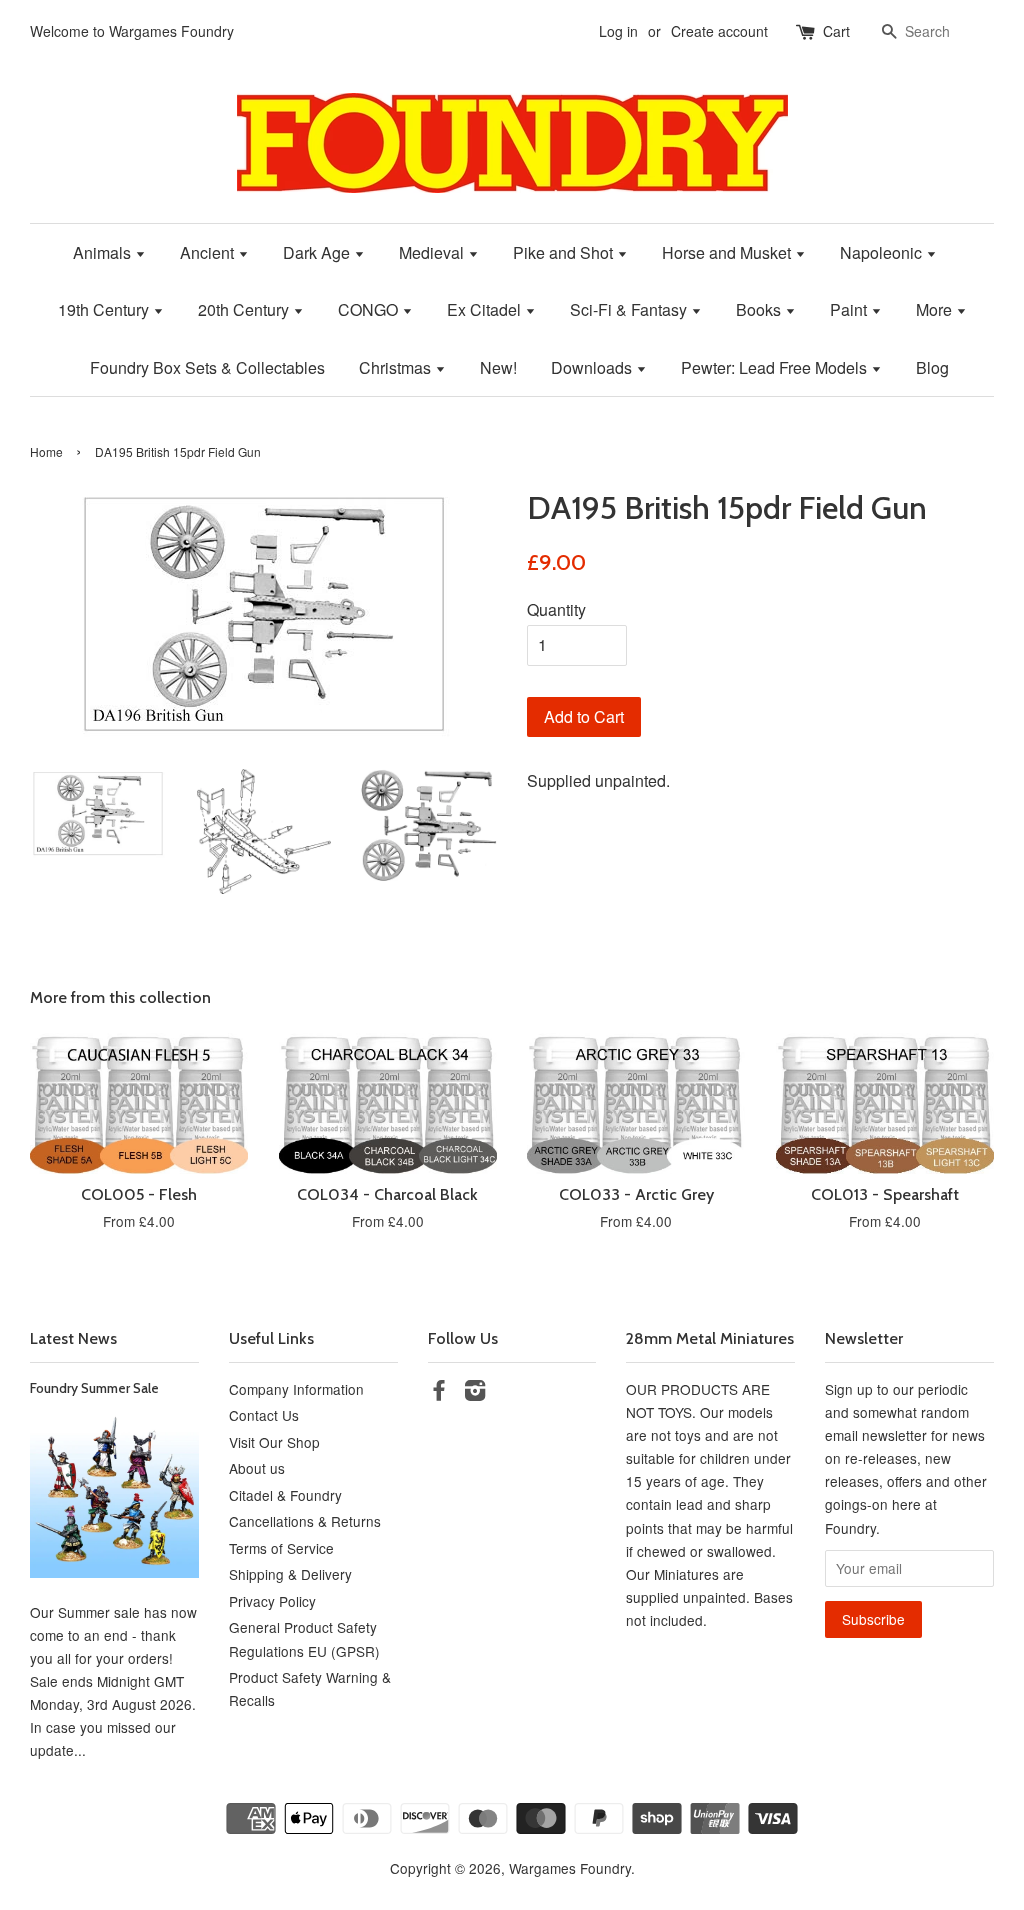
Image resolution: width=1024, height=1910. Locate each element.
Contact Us (264, 1415)
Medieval (433, 252)
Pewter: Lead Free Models (776, 367)
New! (498, 367)
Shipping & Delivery (290, 1574)
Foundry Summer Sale (94, 1388)
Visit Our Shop (274, 1442)
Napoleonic (883, 252)
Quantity (556, 609)
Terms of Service (281, 1548)
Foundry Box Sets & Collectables (207, 367)
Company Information (296, 1389)
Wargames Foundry (570, 1868)
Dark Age (318, 252)
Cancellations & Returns (305, 1521)
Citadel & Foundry (285, 1495)
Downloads (593, 367)
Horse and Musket (728, 252)
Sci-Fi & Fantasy (630, 309)
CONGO (370, 309)
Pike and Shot (565, 252)
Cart (836, 31)
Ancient (209, 252)
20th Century (245, 309)
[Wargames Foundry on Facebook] (439, 1393)
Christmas (397, 367)
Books (760, 309)
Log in (618, 31)
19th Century (105, 309)
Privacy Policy (272, 1601)
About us (257, 1468)
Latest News (73, 1338)
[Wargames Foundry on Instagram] (475, 1393)
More (936, 309)
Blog (932, 367)
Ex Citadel (486, 309)
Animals (104, 252)
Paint (850, 309)
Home (46, 451)
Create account (719, 31)
